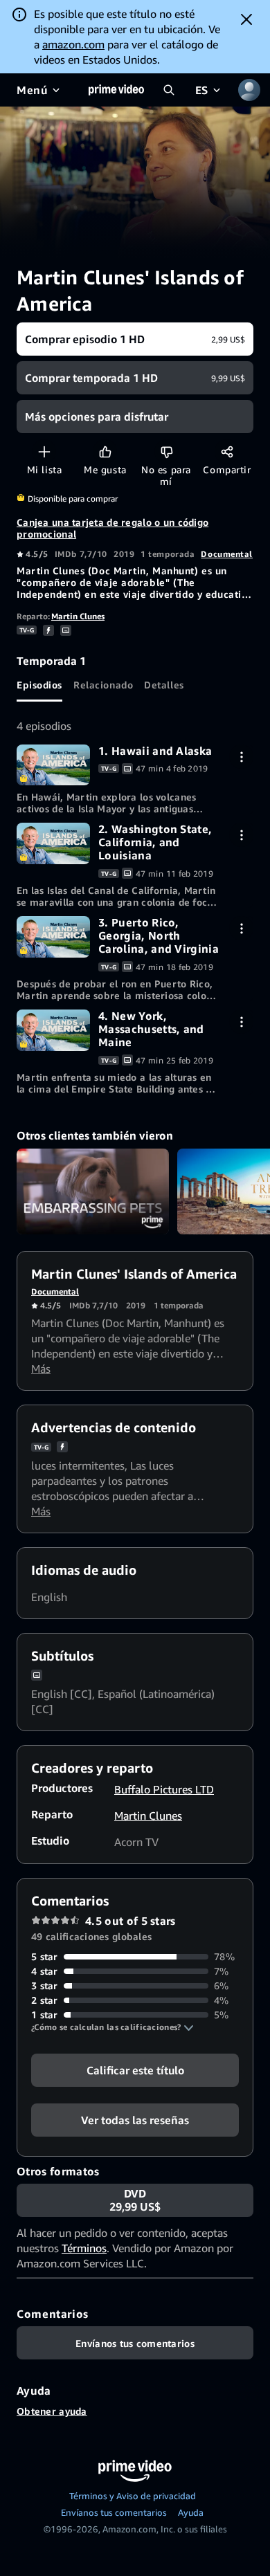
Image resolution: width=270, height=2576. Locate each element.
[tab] (39, 685)
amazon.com (73, 44)
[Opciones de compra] (241, 757)
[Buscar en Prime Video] (169, 90)
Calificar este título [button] (135, 2070)
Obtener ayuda (52, 2411)
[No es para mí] (166, 451)
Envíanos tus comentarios (114, 2512)
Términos (84, 2248)
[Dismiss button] (246, 19)
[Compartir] (227, 451)
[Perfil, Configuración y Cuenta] (249, 90)
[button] (112, 2027)
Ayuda (191, 2512)
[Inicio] (116, 90)
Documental (227, 554)
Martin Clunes (78, 616)
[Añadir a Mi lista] (44, 451)
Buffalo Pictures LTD (164, 1789)
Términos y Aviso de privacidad (133, 2496)
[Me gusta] (105, 451)
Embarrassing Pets (93, 1191)
